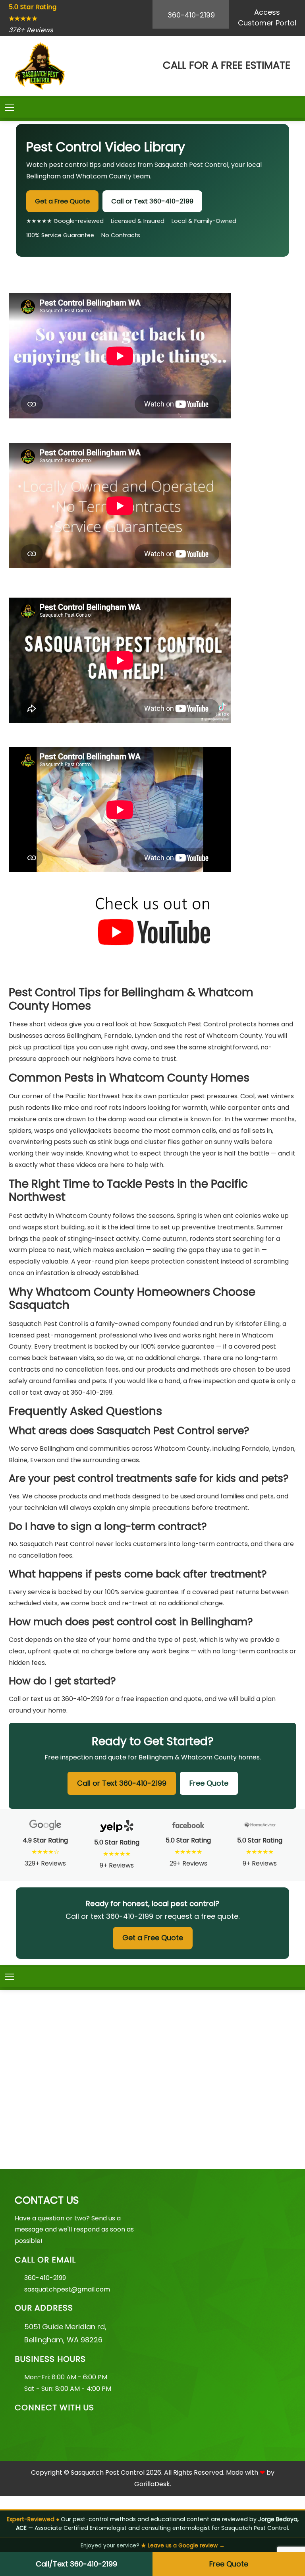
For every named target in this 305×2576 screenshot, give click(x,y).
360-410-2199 (191, 15)
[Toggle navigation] (9, 108)
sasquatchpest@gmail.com (67, 2289)
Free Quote (229, 2564)
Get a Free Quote (62, 201)
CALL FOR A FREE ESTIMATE (227, 65)
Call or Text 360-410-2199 (152, 201)
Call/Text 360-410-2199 (76, 2564)
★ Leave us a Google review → (183, 2546)
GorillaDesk (152, 2484)
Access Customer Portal (267, 17)
